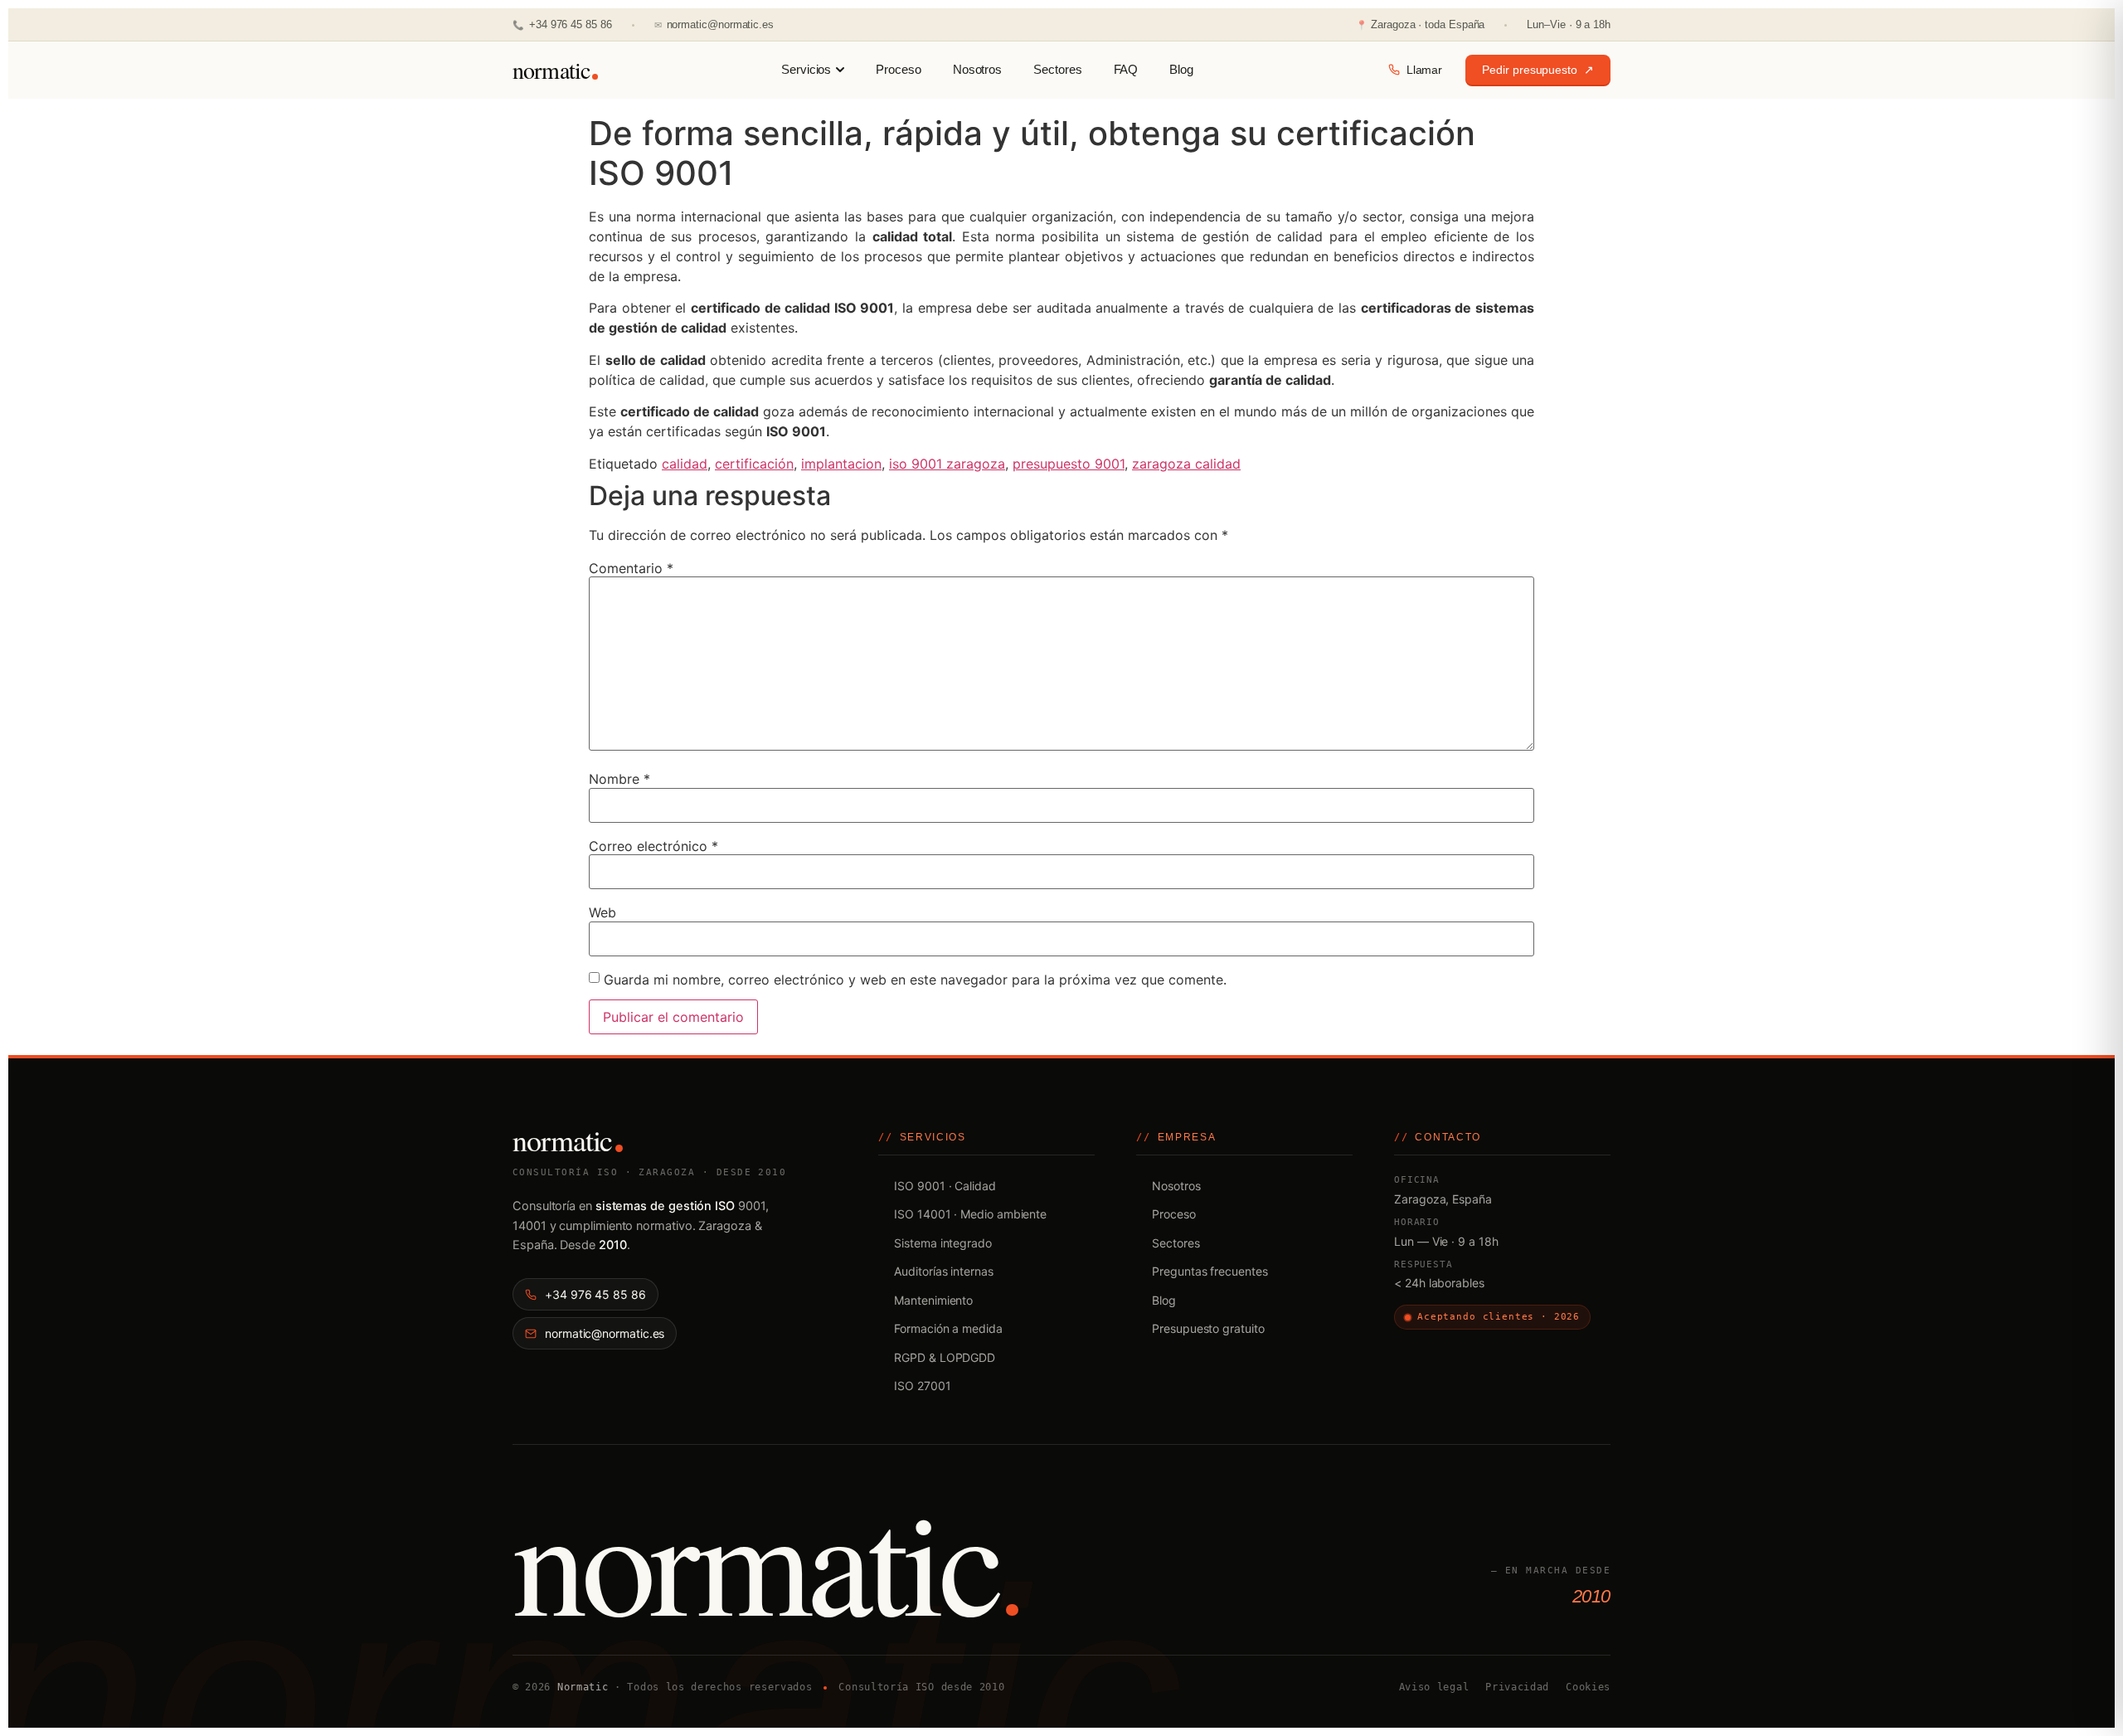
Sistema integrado (943, 1243)
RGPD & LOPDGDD (945, 1357)
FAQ (1126, 70)
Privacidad (1517, 1687)
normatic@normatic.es (714, 24)
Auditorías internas (943, 1271)
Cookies (1588, 1687)
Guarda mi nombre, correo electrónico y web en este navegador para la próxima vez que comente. (915, 980)
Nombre (619, 779)
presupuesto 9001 (1069, 464)
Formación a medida (948, 1328)
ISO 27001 (922, 1386)
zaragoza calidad (1186, 464)
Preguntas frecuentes (1210, 1271)
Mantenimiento (933, 1300)
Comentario (631, 568)
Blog (1181, 70)
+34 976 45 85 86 (562, 24)
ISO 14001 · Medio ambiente (970, 1214)
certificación (754, 464)
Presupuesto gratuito (1208, 1328)
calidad (685, 464)
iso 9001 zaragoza (947, 464)
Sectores (1057, 70)
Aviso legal (1434, 1687)
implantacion (841, 464)
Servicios (806, 70)
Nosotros (977, 70)
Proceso (898, 70)
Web (602, 912)
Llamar (1425, 70)
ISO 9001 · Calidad (945, 1186)
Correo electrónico (653, 846)
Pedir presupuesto (1538, 70)
